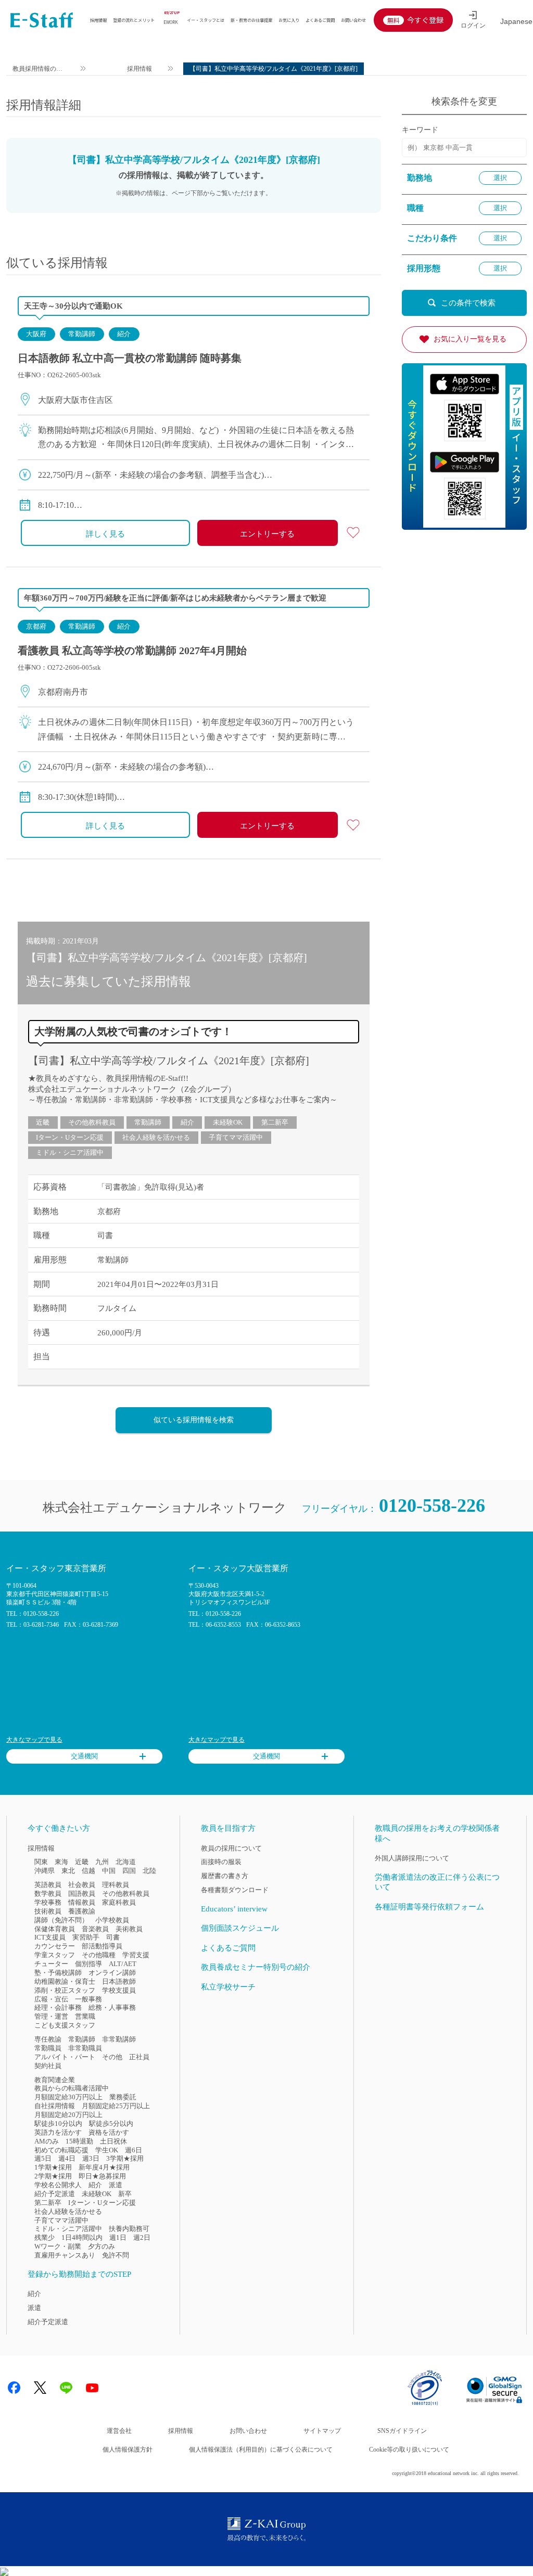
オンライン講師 (112, 1973)
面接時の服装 (221, 1862)
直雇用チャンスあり (65, 2255)
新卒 (125, 2194)
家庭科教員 (119, 1902)
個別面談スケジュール (240, 1928)
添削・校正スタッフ (65, 1990)
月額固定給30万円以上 (68, 2097)
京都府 (36, 626)
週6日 (134, 2150)
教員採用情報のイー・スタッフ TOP (38, 70)
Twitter (40, 2388)
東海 (61, 1862)
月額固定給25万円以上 (116, 2106)
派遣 (116, 2185)
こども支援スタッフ (65, 2025)
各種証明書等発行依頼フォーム (429, 1907)
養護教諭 (82, 1911)
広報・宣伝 (51, 1999)
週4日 (67, 2158)
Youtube (92, 2388)
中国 (109, 1871)
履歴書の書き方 (225, 1876)
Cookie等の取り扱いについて (409, 2450)
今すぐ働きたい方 (59, 1828)
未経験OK (228, 1122)
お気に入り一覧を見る (470, 339)
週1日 (118, 2237)
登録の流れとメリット (134, 20)
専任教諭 (48, 2039)
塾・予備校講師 (58, 1973)
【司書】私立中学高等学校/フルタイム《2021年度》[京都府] (169, 1061)
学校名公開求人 (58, 2185)
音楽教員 (95, 1929)
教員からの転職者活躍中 (72, 2088)
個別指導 (88, 1964)
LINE (66, 2388)
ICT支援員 (50, 1937)
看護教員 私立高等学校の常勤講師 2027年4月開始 (132, 651)
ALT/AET (123, 1964)
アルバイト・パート (65, 2057)
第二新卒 (275, 1122)
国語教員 (82, 1893)
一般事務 (88, 1999)
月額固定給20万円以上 (68, 2115)
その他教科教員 (92, 1122)
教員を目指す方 (228, 1828)
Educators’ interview (234, 1909)
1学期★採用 (53, 2167)
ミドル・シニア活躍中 (70, 1152)
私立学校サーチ (228, 1987)
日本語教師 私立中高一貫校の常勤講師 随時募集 (130, 358)
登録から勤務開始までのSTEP (79, 2274)
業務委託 (123, 2097)
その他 (112, 2057)
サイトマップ (322, 2431)
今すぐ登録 (425, 20)
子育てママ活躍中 (236, 1137)
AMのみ (47, 2141)
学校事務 (48, 1902)
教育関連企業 (55, 2080)
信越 (88, 1871)
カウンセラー (55, 1946)
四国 (129, 1871)
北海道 (126, 1862)
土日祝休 (113, 2141)
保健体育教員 (55, 1929)
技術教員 (48, 1911)
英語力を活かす (58, 2132)
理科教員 (116, 1885)
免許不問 (116, 2255)
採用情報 (98, 20)
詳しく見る (105, 534)
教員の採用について (231, 1848)
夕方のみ (101, 2246)
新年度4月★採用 (104, 2167)
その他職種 (99, 1955)
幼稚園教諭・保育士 (65, 1981)
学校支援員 (119, 1990)
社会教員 (82, 1885)
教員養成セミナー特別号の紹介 (256, 1967)
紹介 (124, 334)
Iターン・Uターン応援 (70, 1137)
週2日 (142, 2237)
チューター (51, 1964)
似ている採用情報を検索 (194, 1420)
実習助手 (86, 1937)
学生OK (107, 2150)
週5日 (43, 2158)
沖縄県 (45, 1871)
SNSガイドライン (402, 2431)
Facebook (14, 2388)
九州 (102, 1862)
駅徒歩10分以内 (58, 2124)
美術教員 (129, 1929)
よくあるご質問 (320, 20)
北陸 (149, 1871)
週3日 (91, 2158)
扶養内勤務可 (129, 2229)
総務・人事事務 (112, 2007)
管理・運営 (51, 2016)
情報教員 (82, 1902)
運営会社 (119, 2431)
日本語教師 (119, 1981)
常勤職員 (48, 2048)
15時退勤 (79, 2141)
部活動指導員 (102, 1946)
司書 (113, 1937)
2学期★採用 (53, 2176)
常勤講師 (82, 334)
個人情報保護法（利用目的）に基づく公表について (261, 2450)
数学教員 (48, 1893)
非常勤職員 (85, 2048)
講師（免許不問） (61, 1920)
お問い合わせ (353, 20)
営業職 (85, 2016)
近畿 (43, 1122)
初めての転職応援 (61, 2150)
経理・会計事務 (58, 2007)
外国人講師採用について (412, 1858)
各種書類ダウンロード (235, 1890)
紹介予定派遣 (55, 2194)
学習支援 (136, 1955)
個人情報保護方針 (128, 2450)
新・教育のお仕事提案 (251, 20)
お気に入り (289, 20)
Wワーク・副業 (58, 2246)
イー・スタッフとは (206, 20)
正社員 (139, 2057)
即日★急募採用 (102, 2176)
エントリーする (267, 534)
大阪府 (36, 334)
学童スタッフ (55, 1955)
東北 (68, 1871)
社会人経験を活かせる (156, 1137)
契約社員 (48, 2066)
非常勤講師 (119, 2039)
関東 (41, 1862)
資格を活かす (109, 2132)
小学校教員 (112, 1920)
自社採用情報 (55, 2106)
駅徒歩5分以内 (111, 2124)
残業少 (45, 2237)
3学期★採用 (125, 2158)
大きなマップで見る (34, 1740)
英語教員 (48, 1885)
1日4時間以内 (82, 2237)
